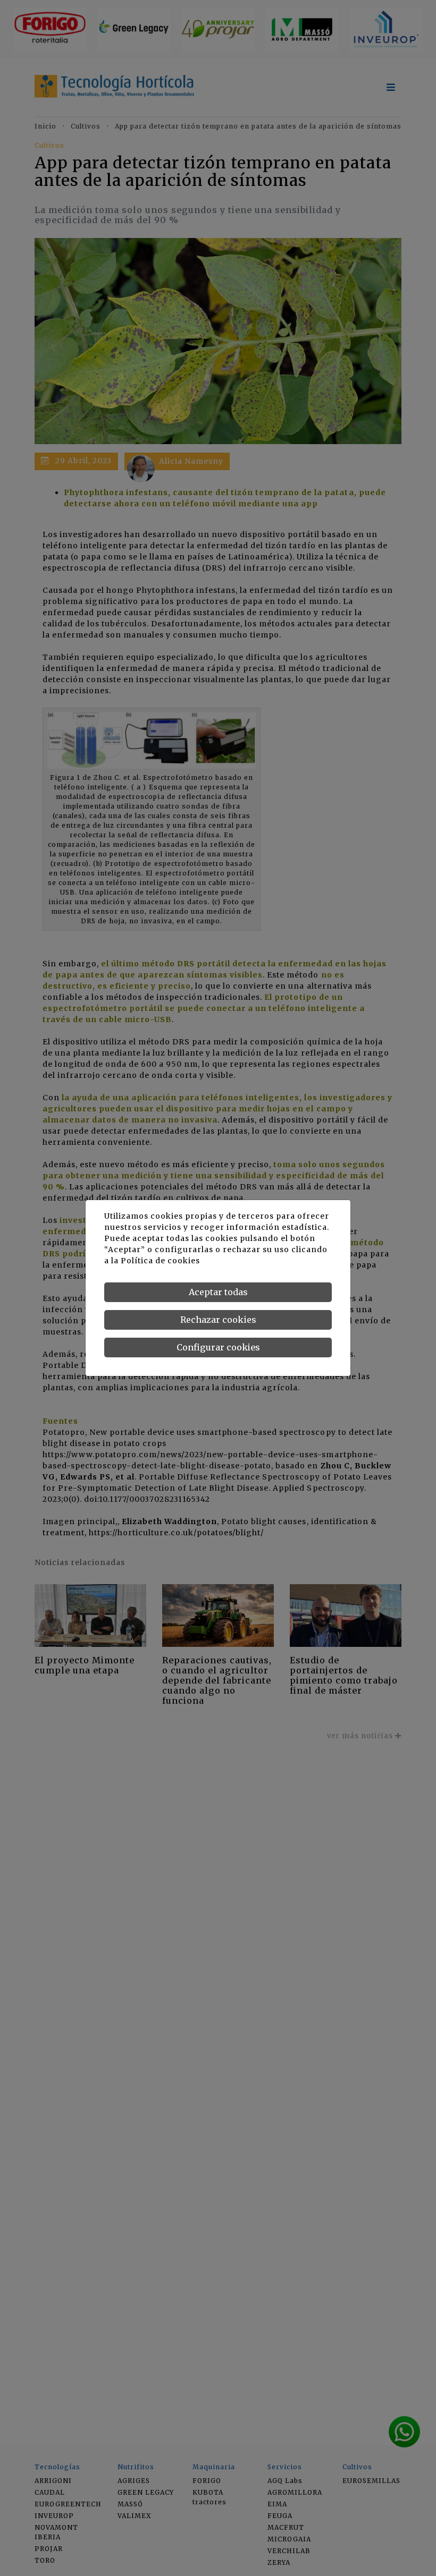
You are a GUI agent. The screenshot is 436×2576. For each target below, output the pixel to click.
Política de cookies (160, 1261)
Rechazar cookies (218, 1320)
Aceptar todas (218, 1292)
